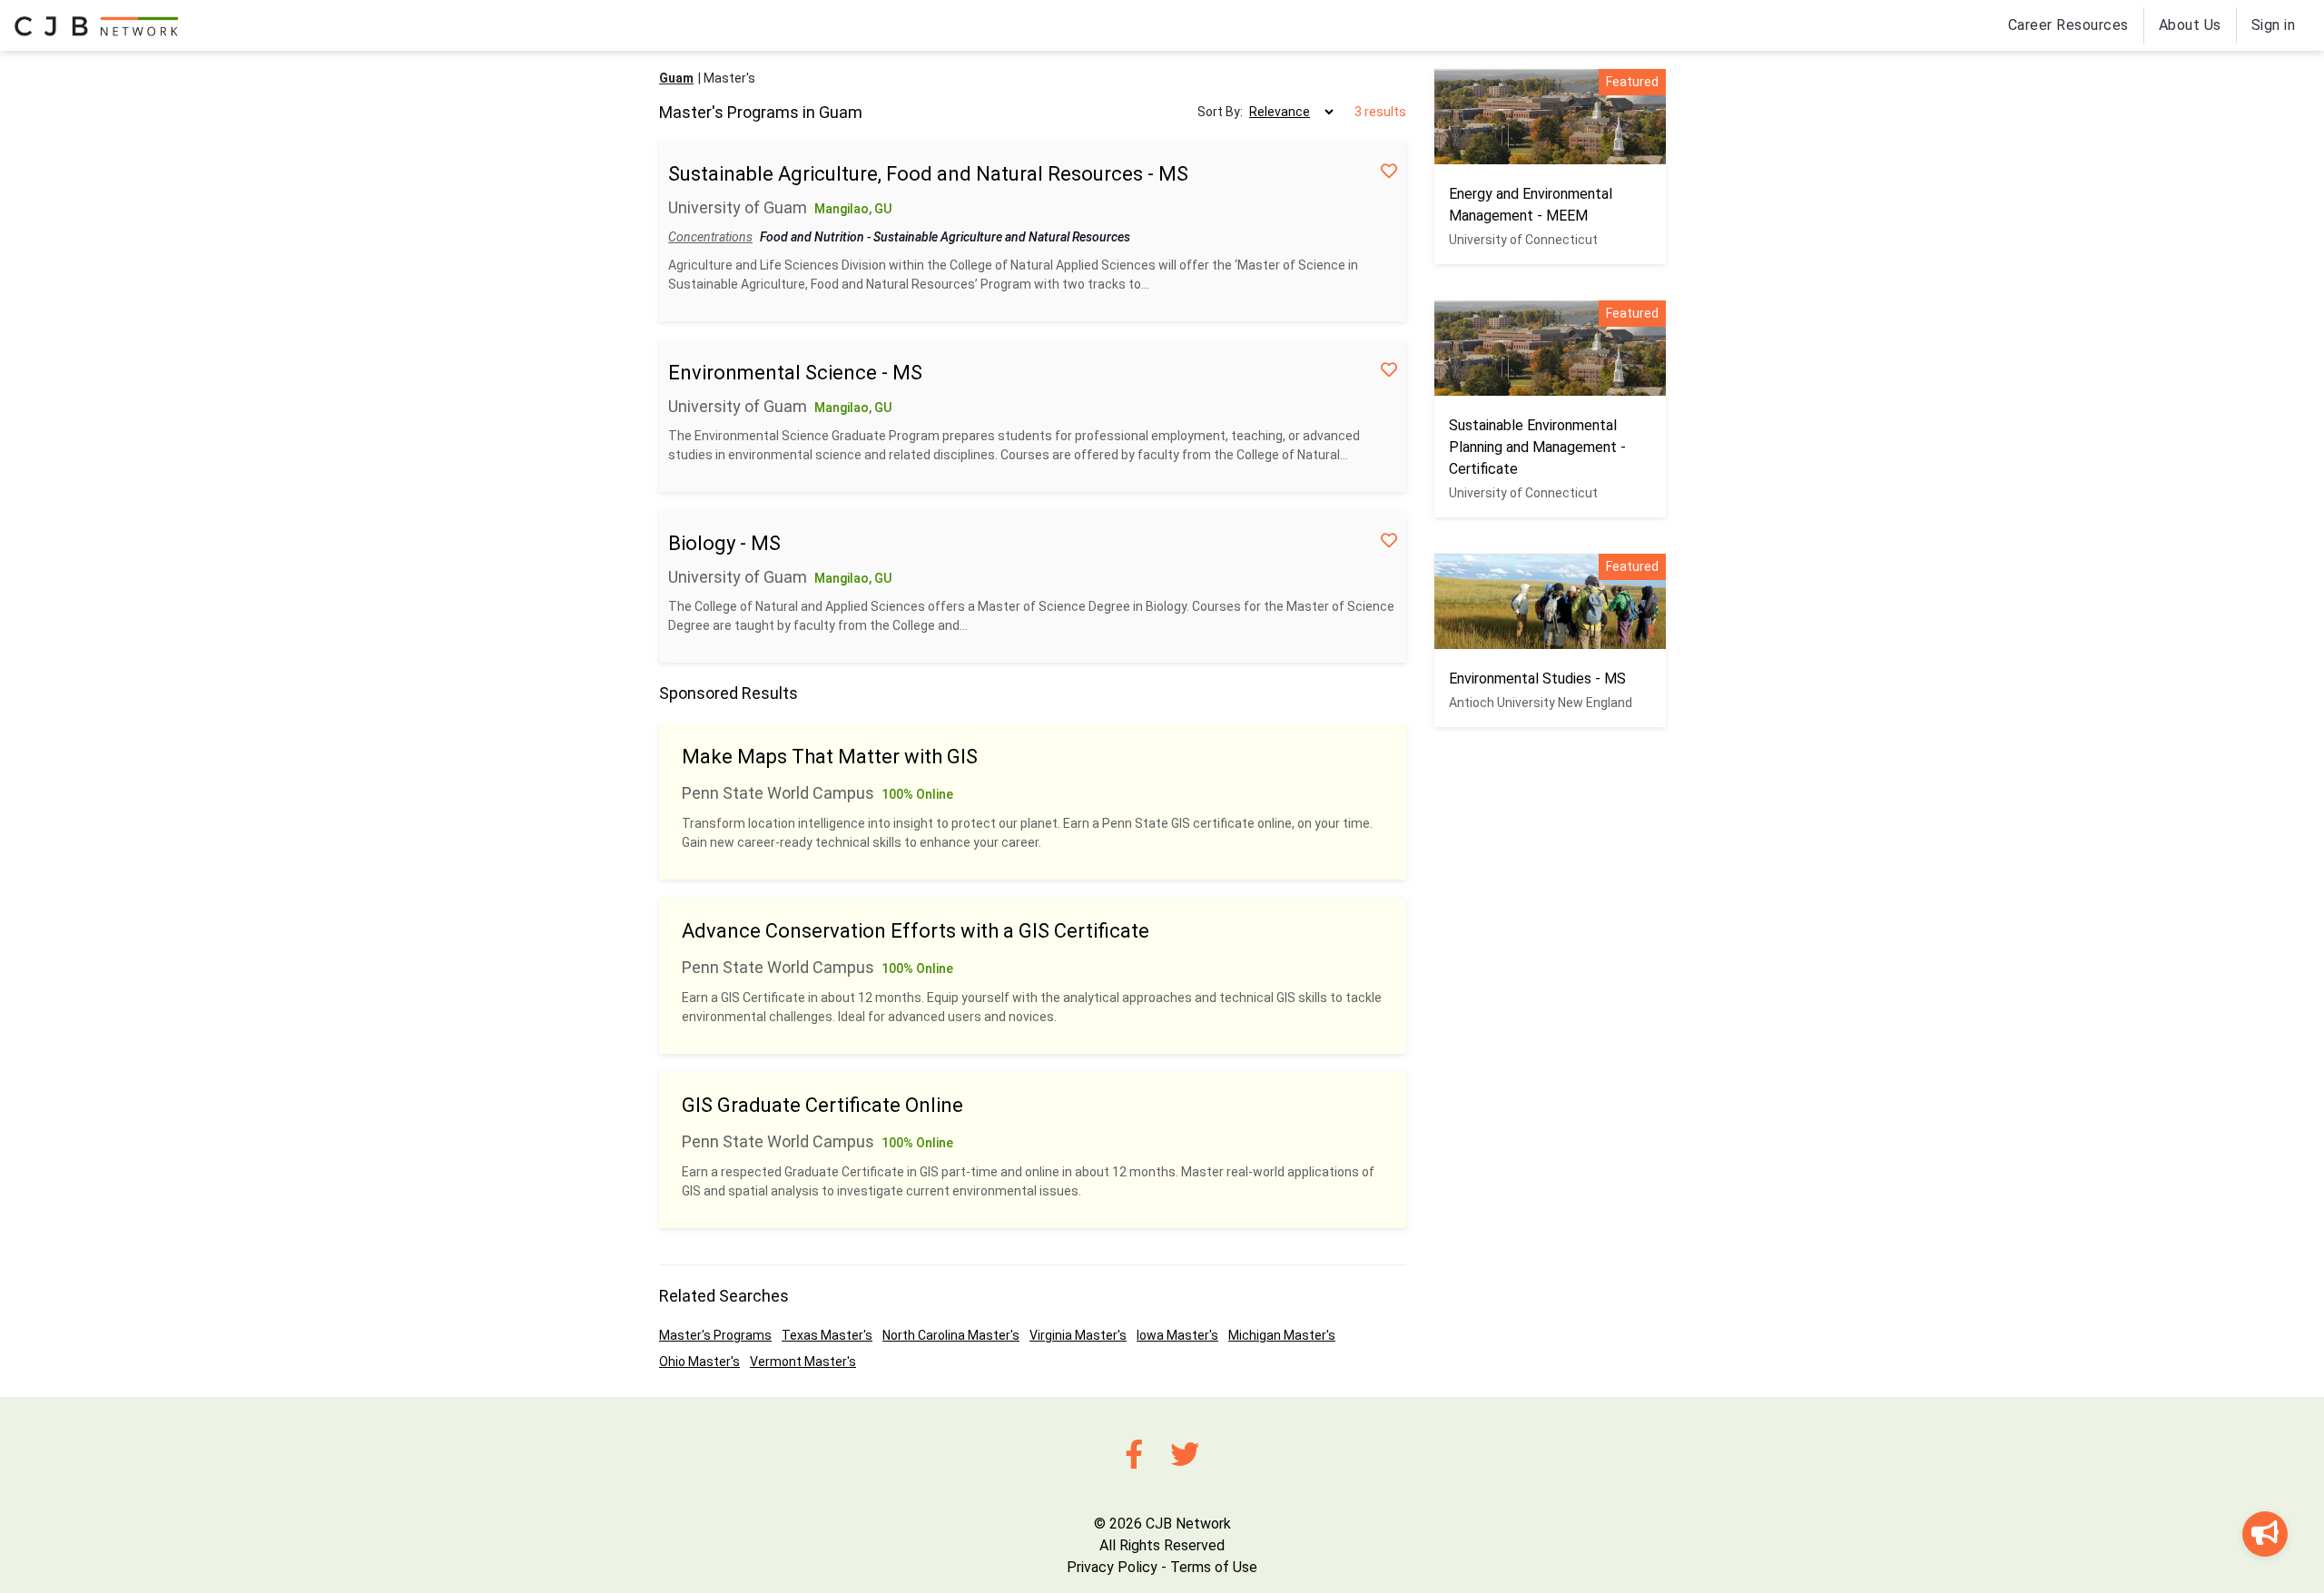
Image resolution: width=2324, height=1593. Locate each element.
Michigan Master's (1282, 1335)
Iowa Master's (1177, 1335)
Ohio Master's (699, 1362)
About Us (2190, 25)
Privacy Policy (1112, 1567)
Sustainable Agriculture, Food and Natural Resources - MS (928, 174)
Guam (676, 78)
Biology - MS (724, 543)
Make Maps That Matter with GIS (830, 757)
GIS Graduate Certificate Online (822, 1105)
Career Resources (2068, 25)
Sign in (2274, 25)
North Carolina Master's (951, 1335)
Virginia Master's (1078, 1335)
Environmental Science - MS (795, 373)
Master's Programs (715, 1335)
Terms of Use (1214, 1567)
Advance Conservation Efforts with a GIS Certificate (916, 931)
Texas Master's (827, 1335)
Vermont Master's (803, 1362)
